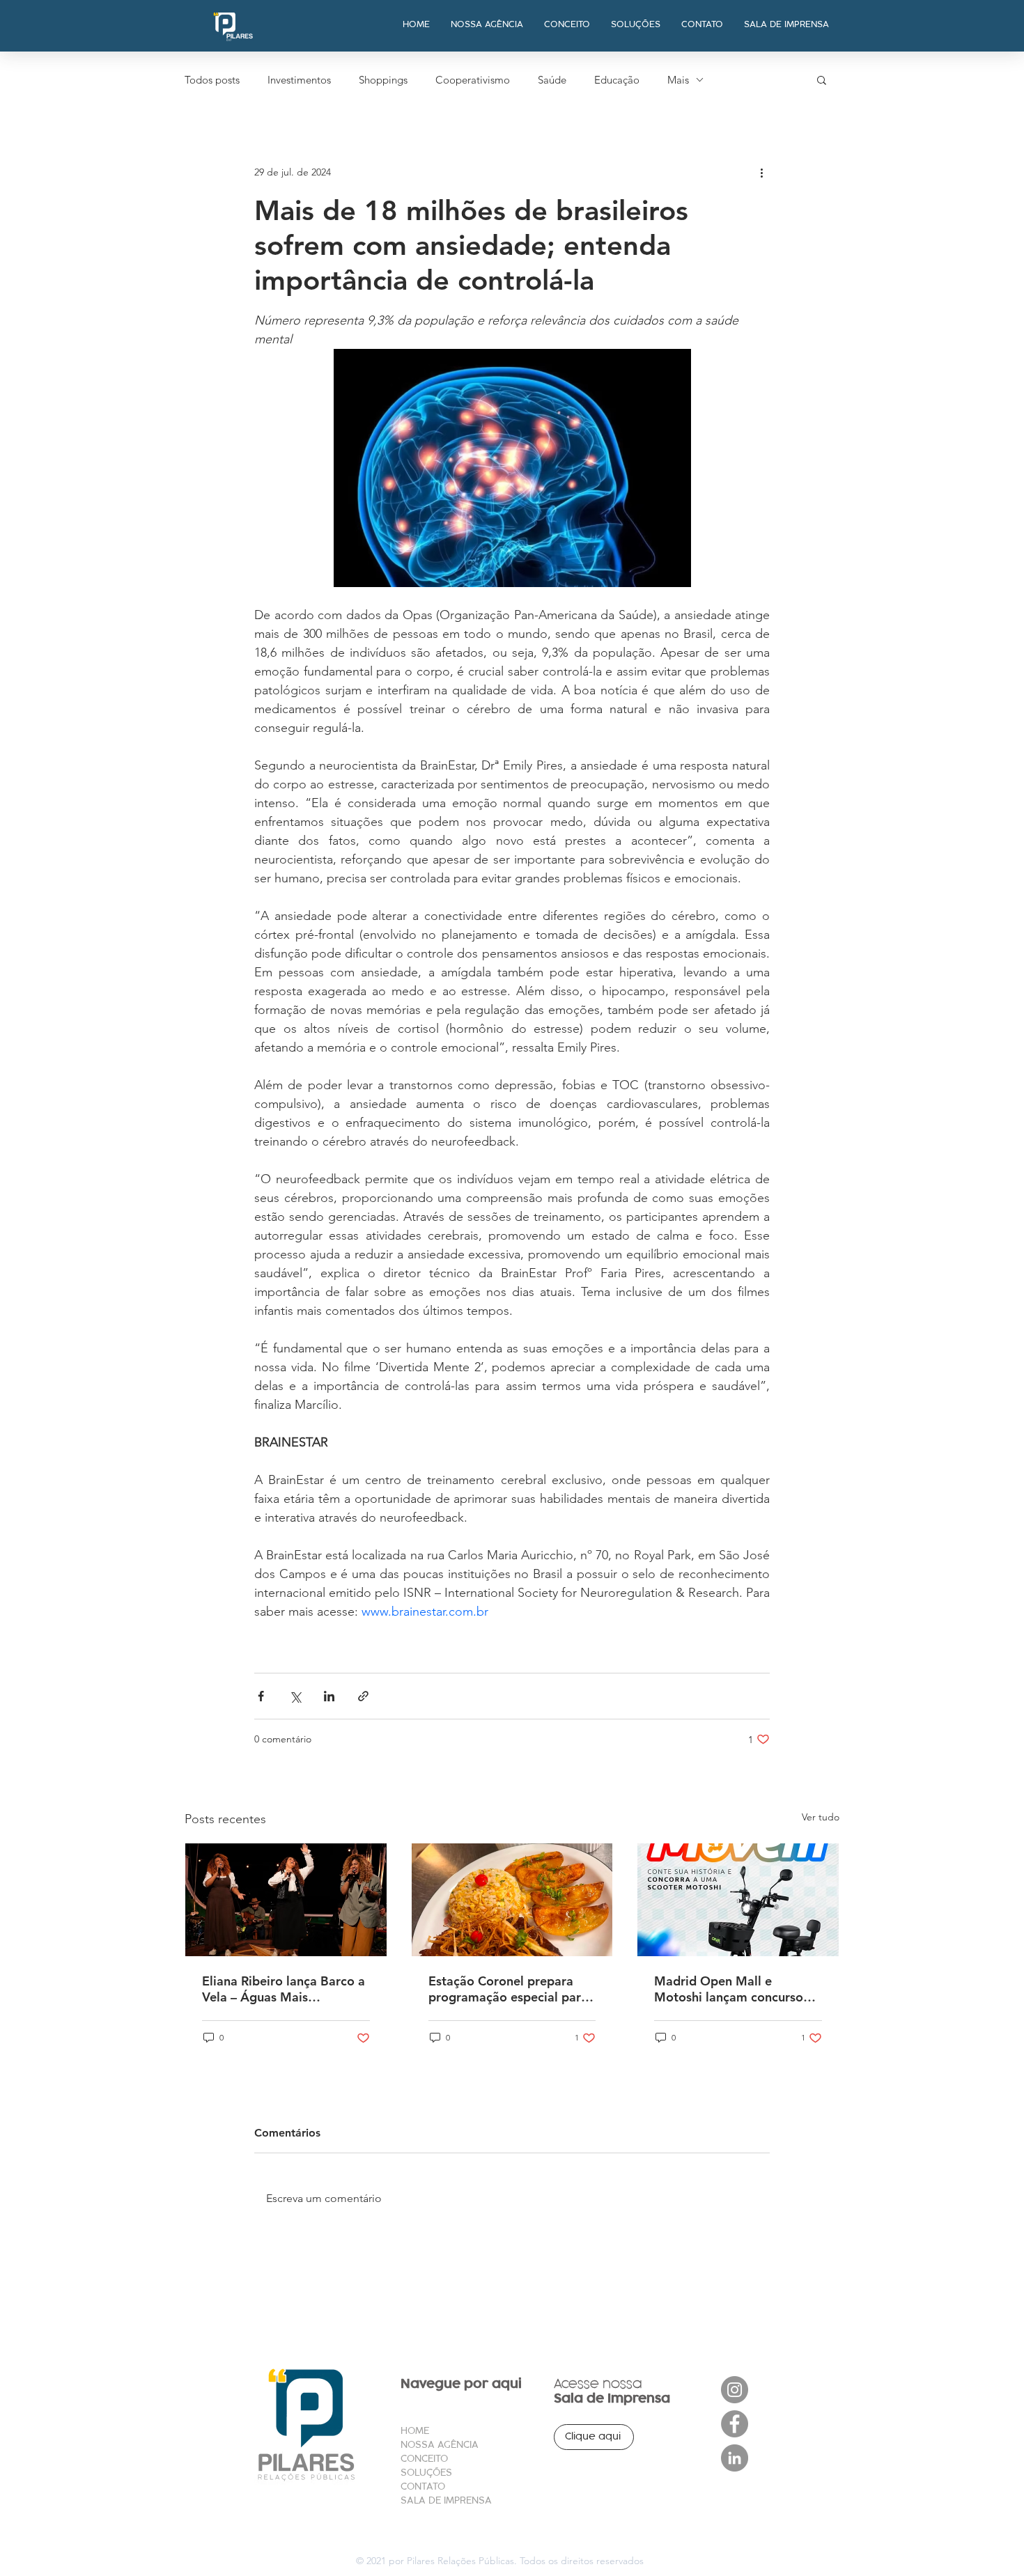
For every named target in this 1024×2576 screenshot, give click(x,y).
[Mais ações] (761, 172)
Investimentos (299, 80)
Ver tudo (821, 1817)
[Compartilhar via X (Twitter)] (295, 1696)
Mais (678, 80)
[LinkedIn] (735, 2458)
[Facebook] (735, 2424)
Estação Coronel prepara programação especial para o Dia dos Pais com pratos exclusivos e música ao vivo (508, 1989)
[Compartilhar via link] (363, 1696)
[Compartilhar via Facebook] (261, 1696)
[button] (822, 79)
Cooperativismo (473, 80)
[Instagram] (735, 2390)
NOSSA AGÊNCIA (440, 2445)
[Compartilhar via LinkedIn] (329, 1696)
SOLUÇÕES (426, 2473)
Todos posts (212, 80)
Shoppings (383, 80)
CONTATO (423, 2487)
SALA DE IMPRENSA (446, 2500)
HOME (415, 2431)
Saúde (552, 80)
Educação (617, 80)
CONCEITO (424, 2459)
